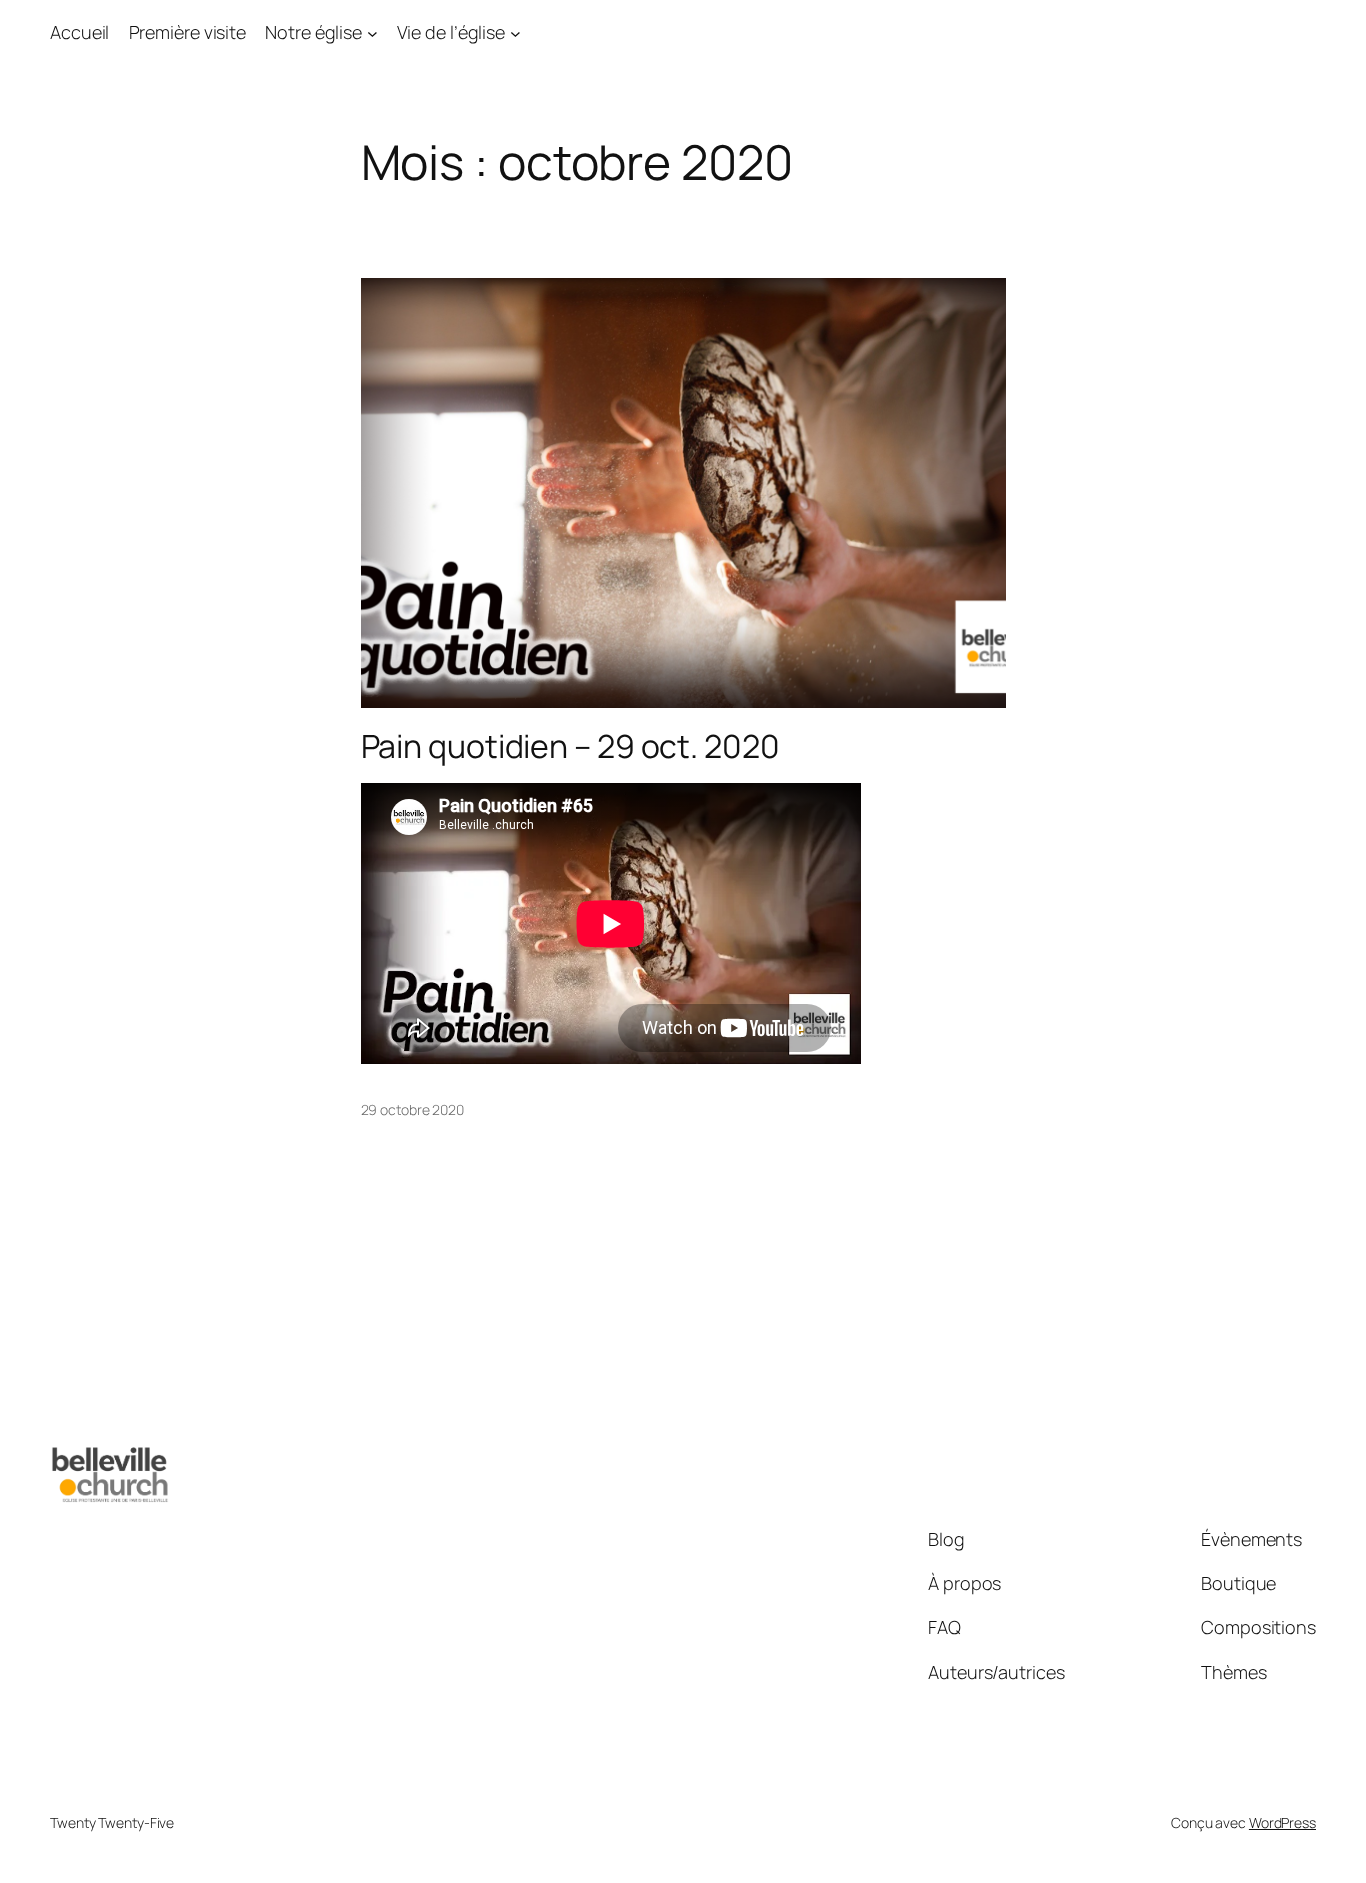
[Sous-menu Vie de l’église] (515, 32)
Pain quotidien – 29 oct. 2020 (570, 746)
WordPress (1282, 1822)
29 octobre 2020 (413, 1109)
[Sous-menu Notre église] (372, 32)
